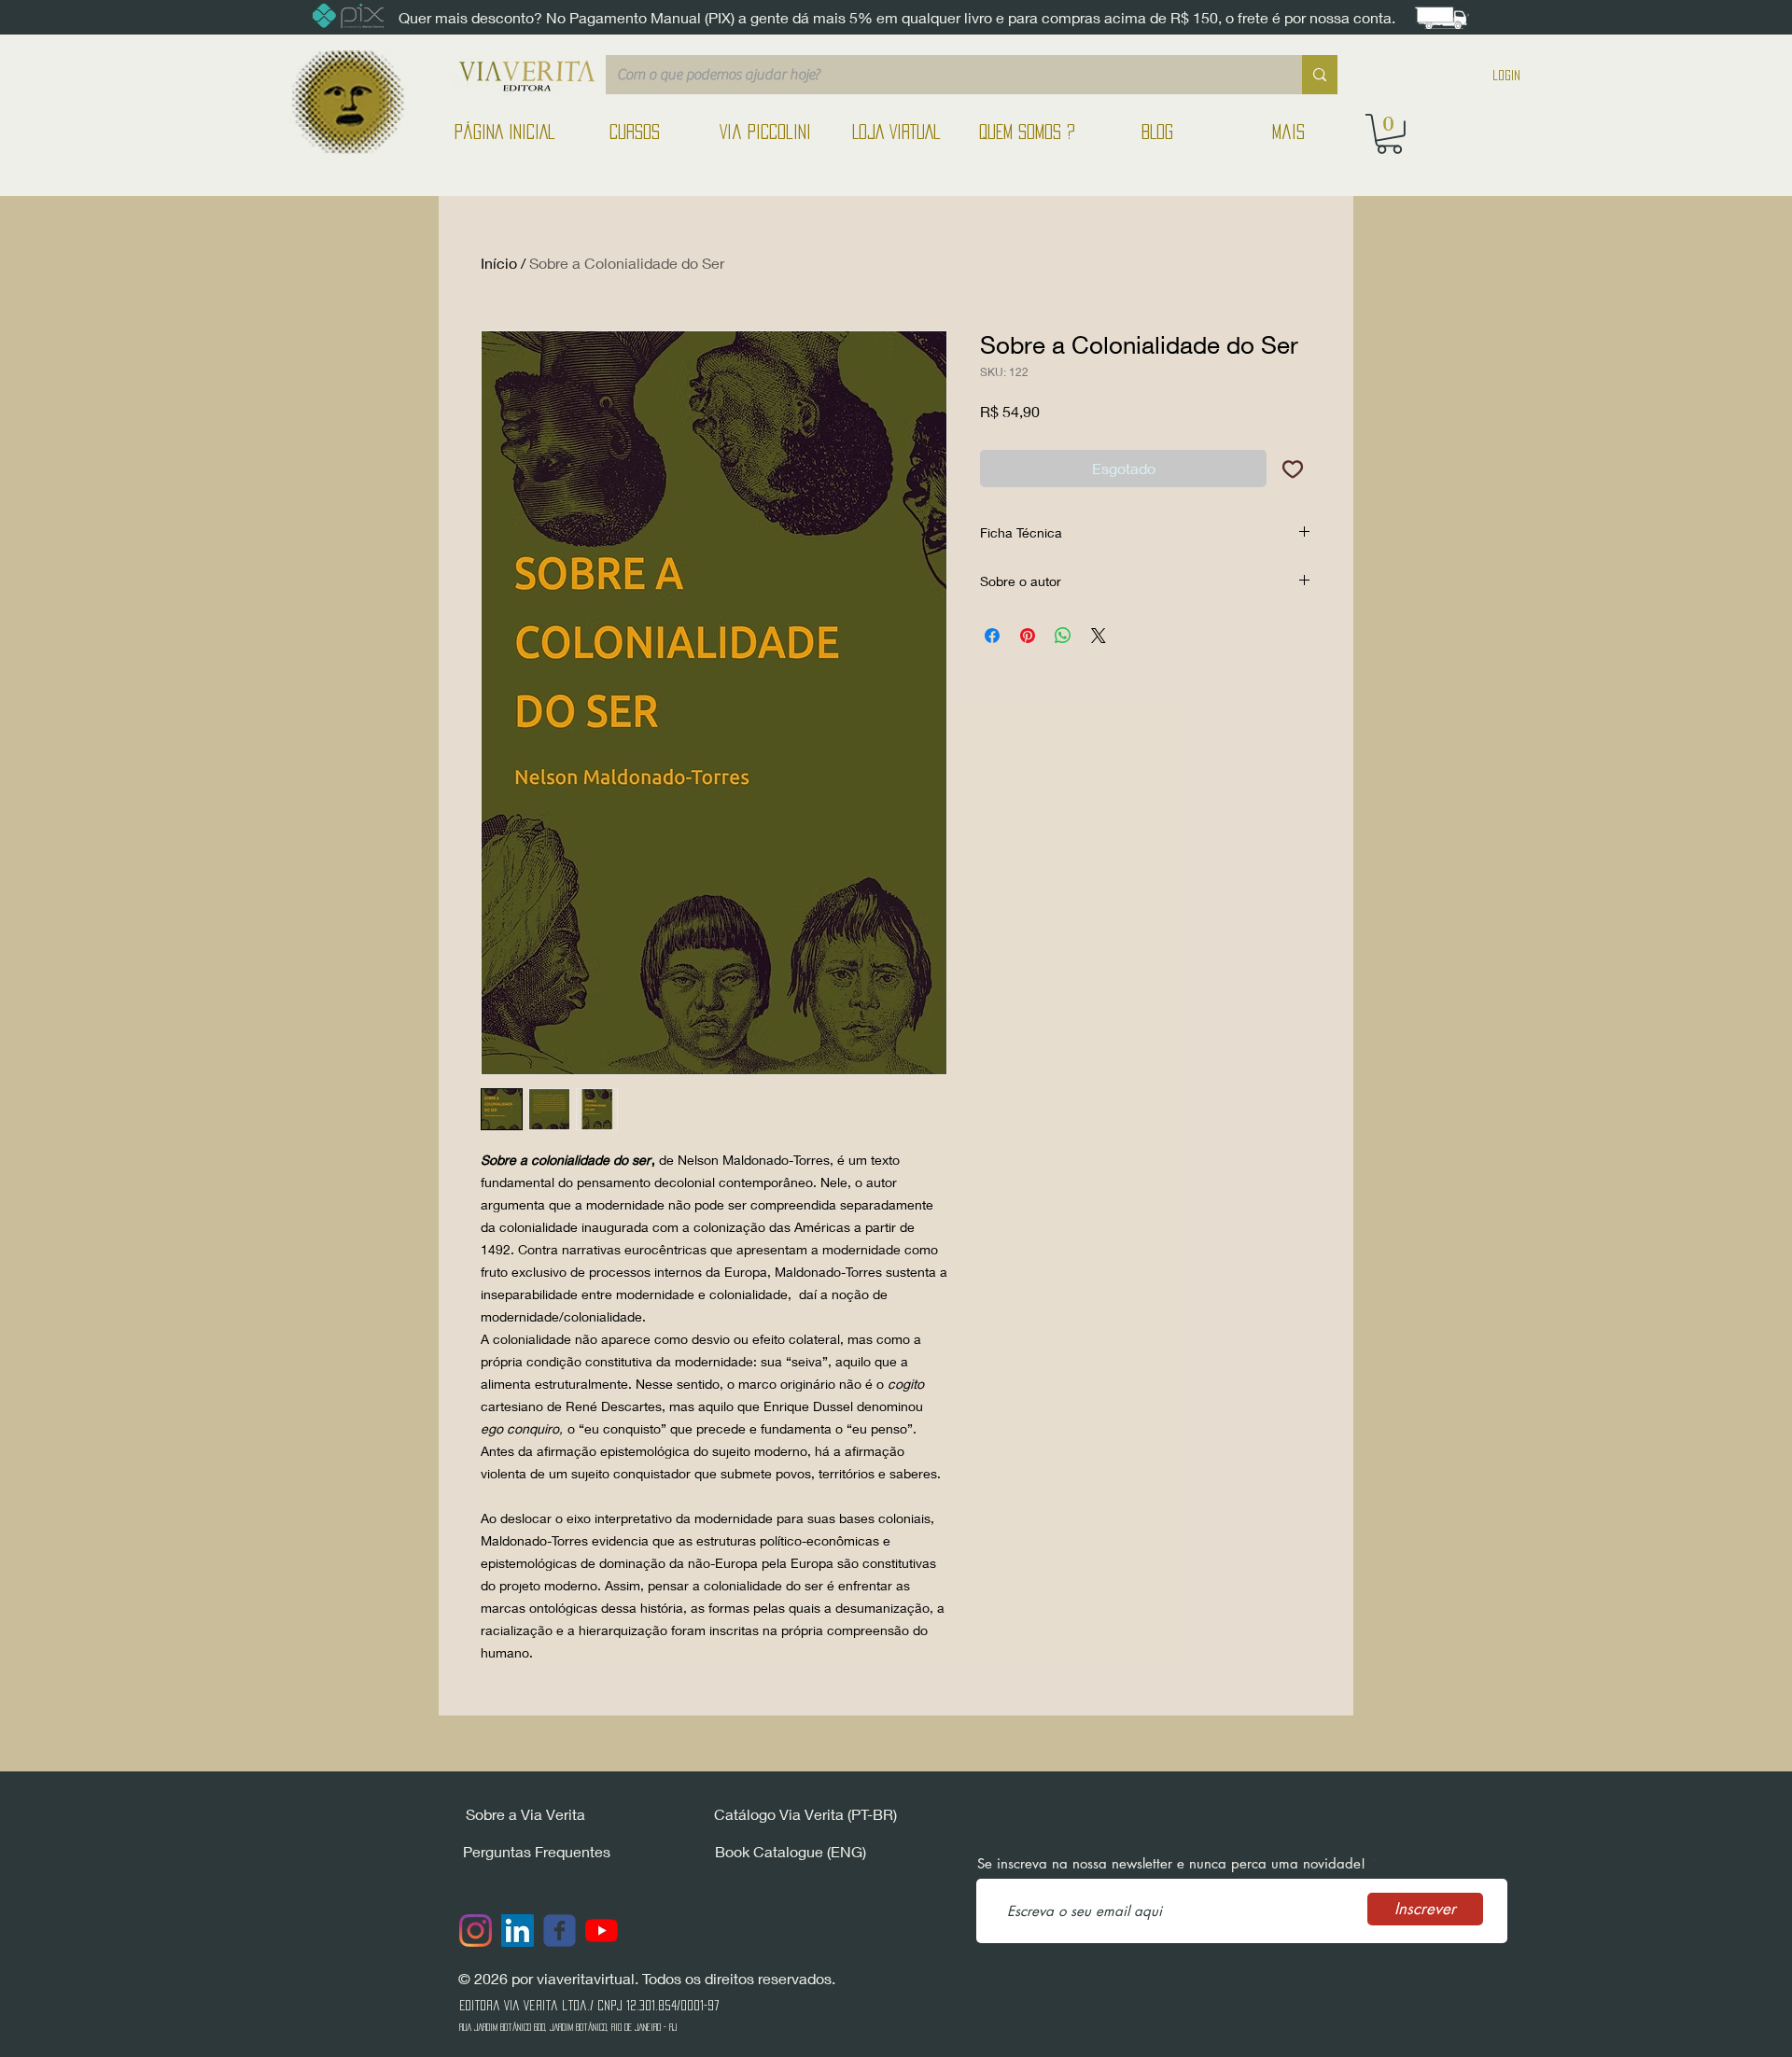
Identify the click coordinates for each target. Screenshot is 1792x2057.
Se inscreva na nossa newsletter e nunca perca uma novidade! (1171, 1863)
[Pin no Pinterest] (1028, 636)
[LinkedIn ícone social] (518, 1931)
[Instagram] (476, 1931)
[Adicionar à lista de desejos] (1293, 469)
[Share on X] (1099, 636)
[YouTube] (602, 1931)
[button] (1389, 134)
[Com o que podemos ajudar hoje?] (1320, 75)
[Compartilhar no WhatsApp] (1063, 636)
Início (499, 263)
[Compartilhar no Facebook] (992, 636)
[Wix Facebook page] (560, 1931)
